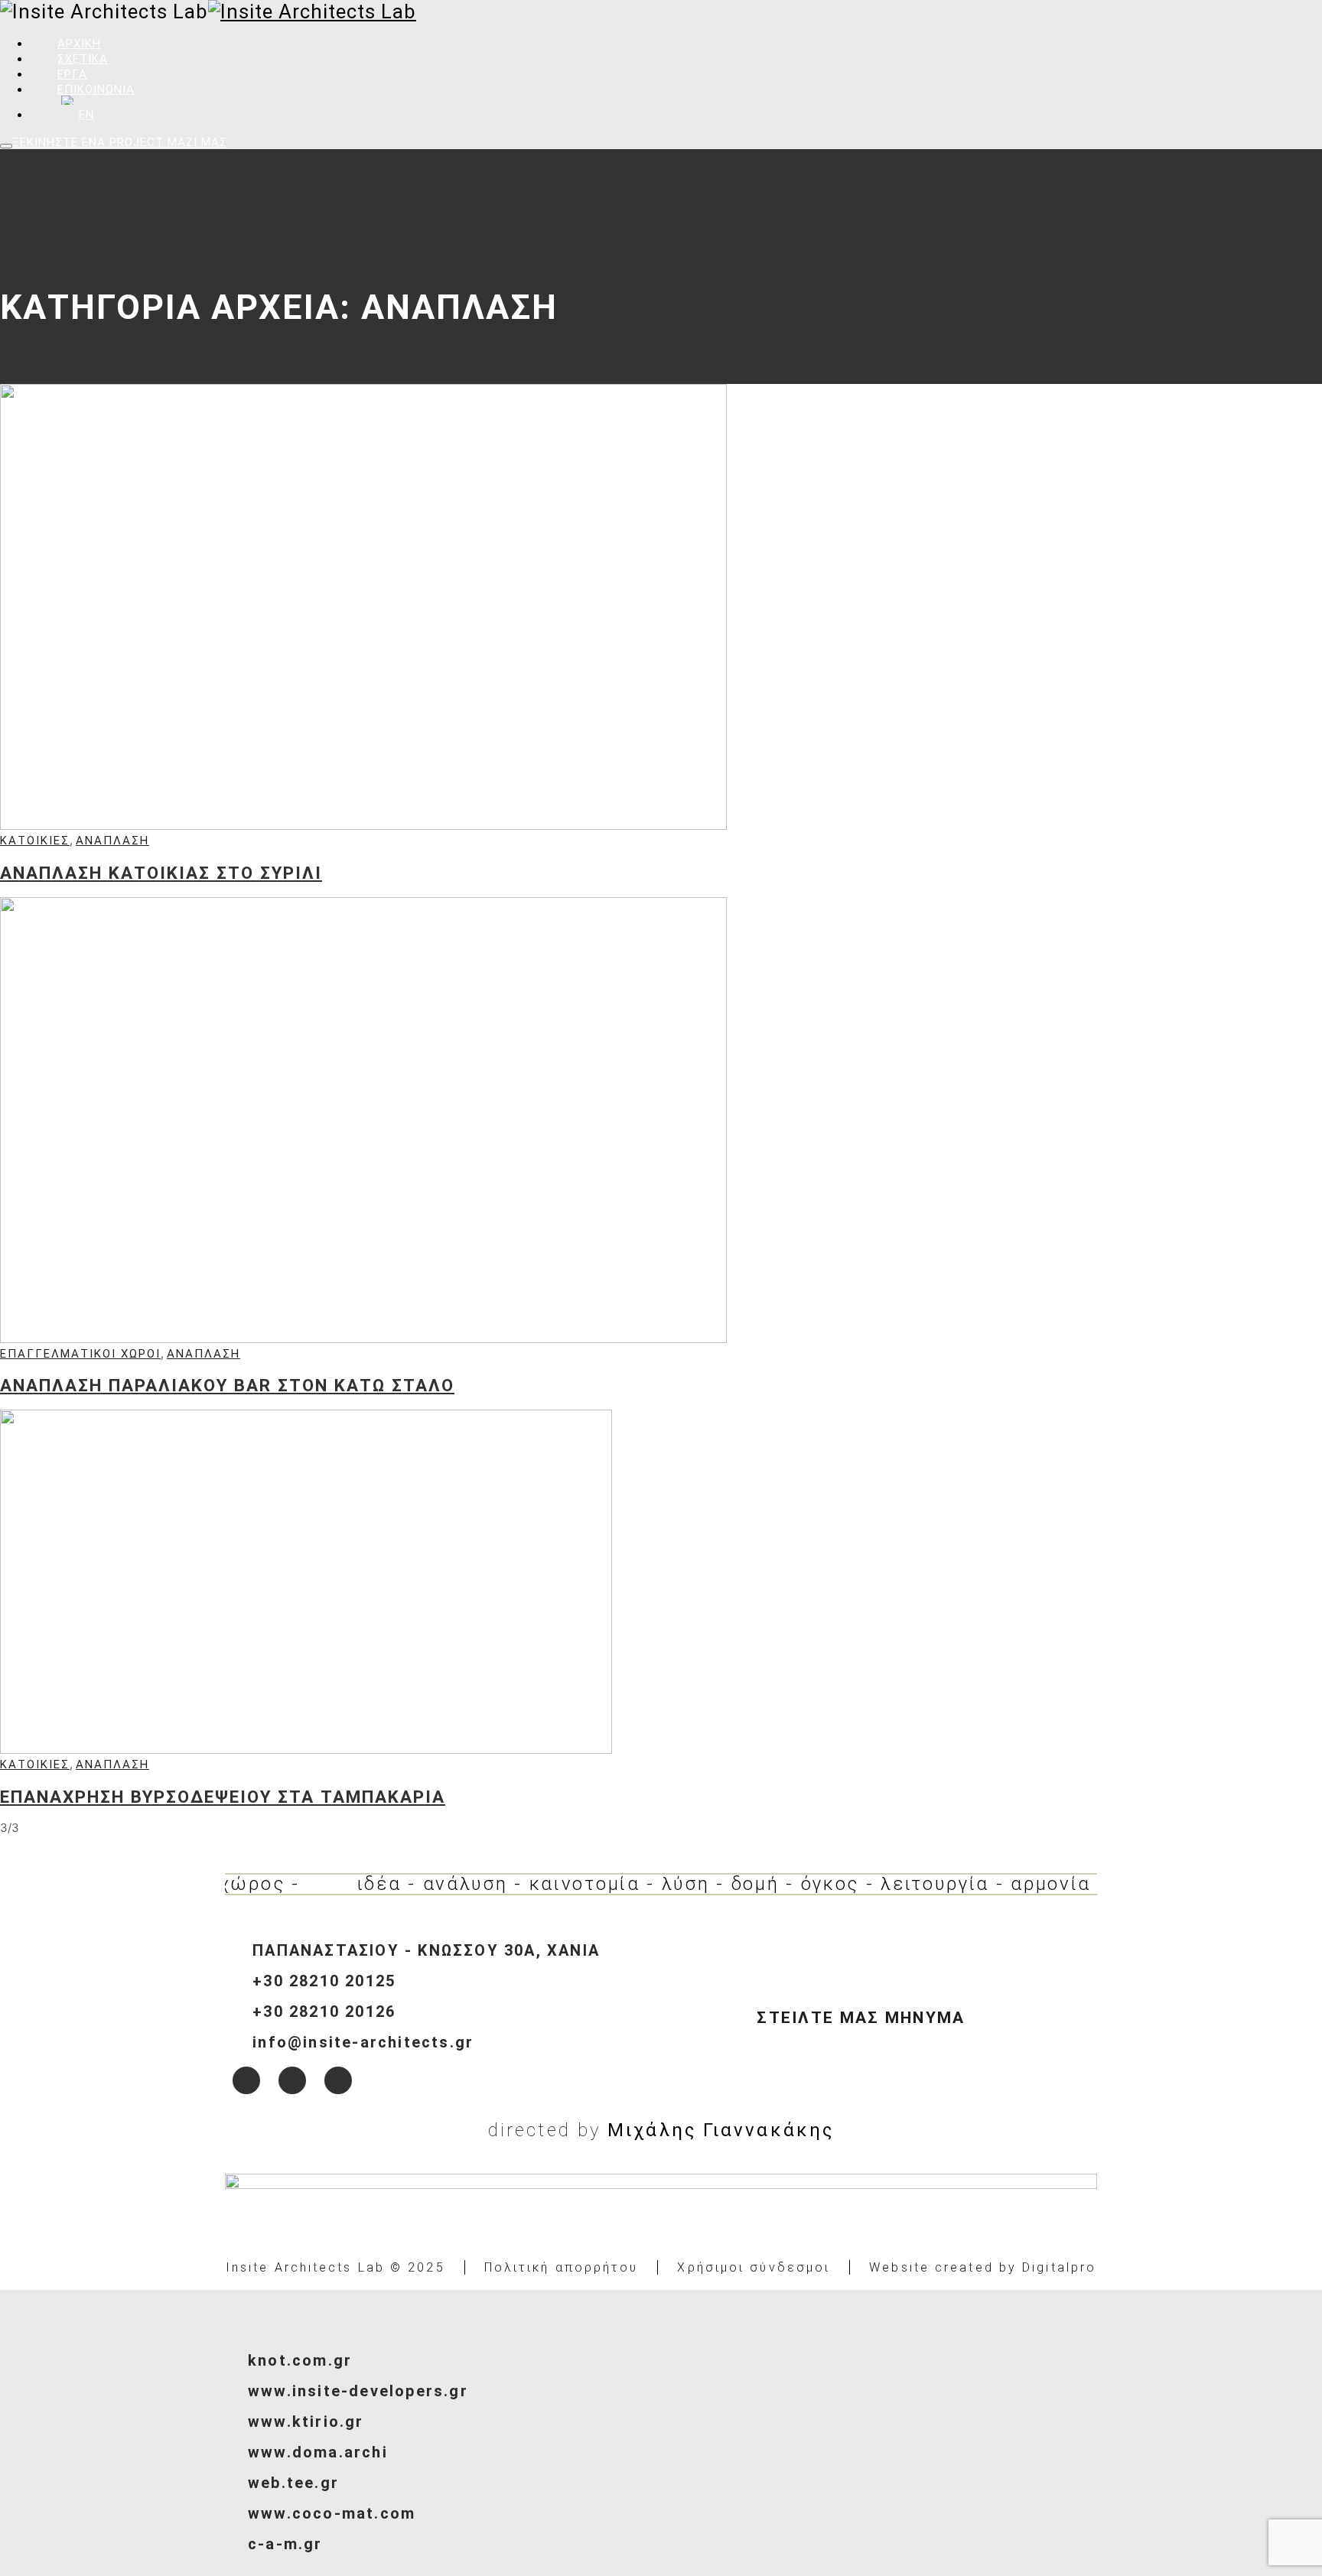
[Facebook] (246, 2080)
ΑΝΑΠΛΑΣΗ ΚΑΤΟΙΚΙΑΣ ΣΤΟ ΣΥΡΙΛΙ (161, 873)
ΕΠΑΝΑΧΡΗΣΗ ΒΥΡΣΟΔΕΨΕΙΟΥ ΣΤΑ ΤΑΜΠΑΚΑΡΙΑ (223, 1797)
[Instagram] (292, 2080)
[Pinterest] (338, 2080)
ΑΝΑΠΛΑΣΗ (112, 841)
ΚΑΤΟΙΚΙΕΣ (35, 841)
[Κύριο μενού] (6, 146)
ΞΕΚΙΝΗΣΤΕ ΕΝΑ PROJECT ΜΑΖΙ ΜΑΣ (120, 142)
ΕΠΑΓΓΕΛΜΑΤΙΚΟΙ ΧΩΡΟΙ (80, 1354)
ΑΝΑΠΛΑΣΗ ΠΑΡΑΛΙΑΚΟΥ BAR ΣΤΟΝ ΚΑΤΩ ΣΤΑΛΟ (227, 1385)
